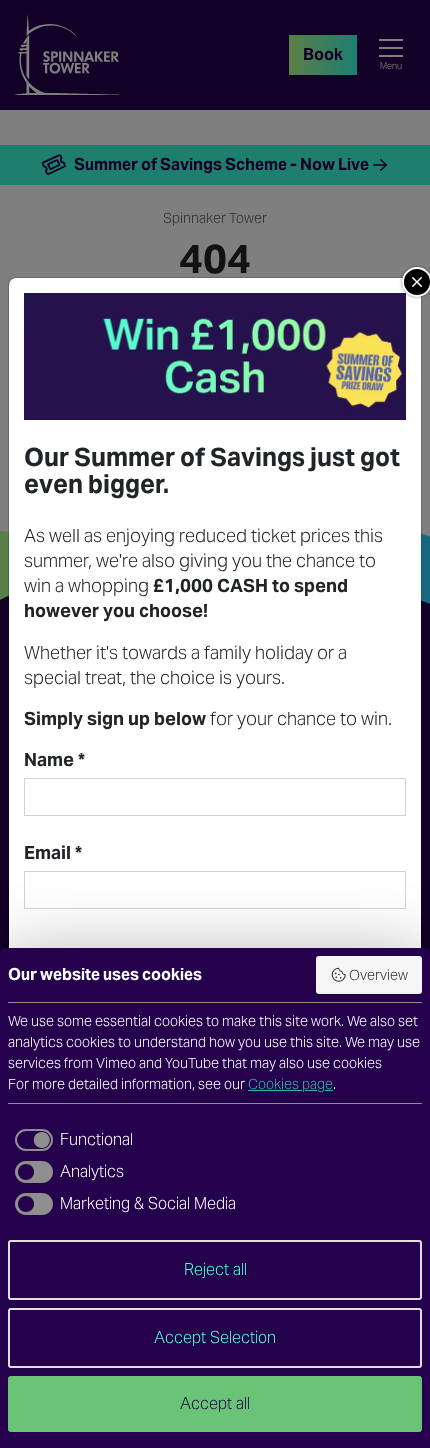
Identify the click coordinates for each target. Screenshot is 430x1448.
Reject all (215, 1269)
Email (53, 853)
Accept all (215, 1403)
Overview (378, 975)
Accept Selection (215, 1337)
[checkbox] (70, 1140)
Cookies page (290, 1084)
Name (54, 760)
